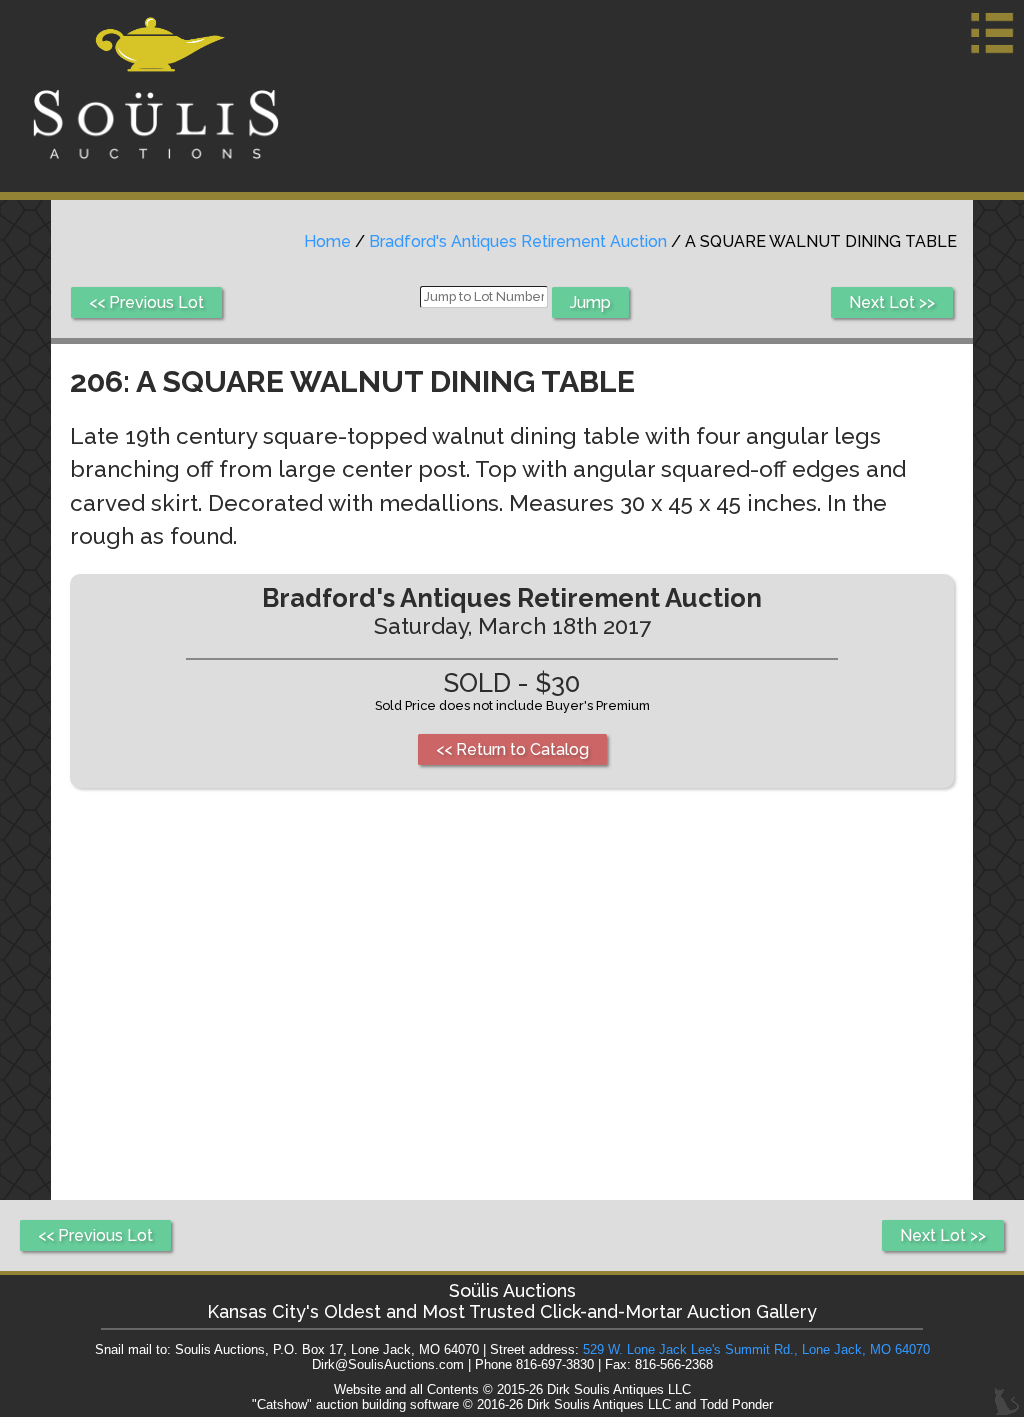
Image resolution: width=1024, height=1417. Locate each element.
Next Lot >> (892, 302)
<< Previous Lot (146, 302)
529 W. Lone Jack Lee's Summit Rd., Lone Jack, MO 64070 (756, 1349)
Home (327, 241)
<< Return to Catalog (512, 749)
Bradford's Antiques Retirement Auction (518, 241)
